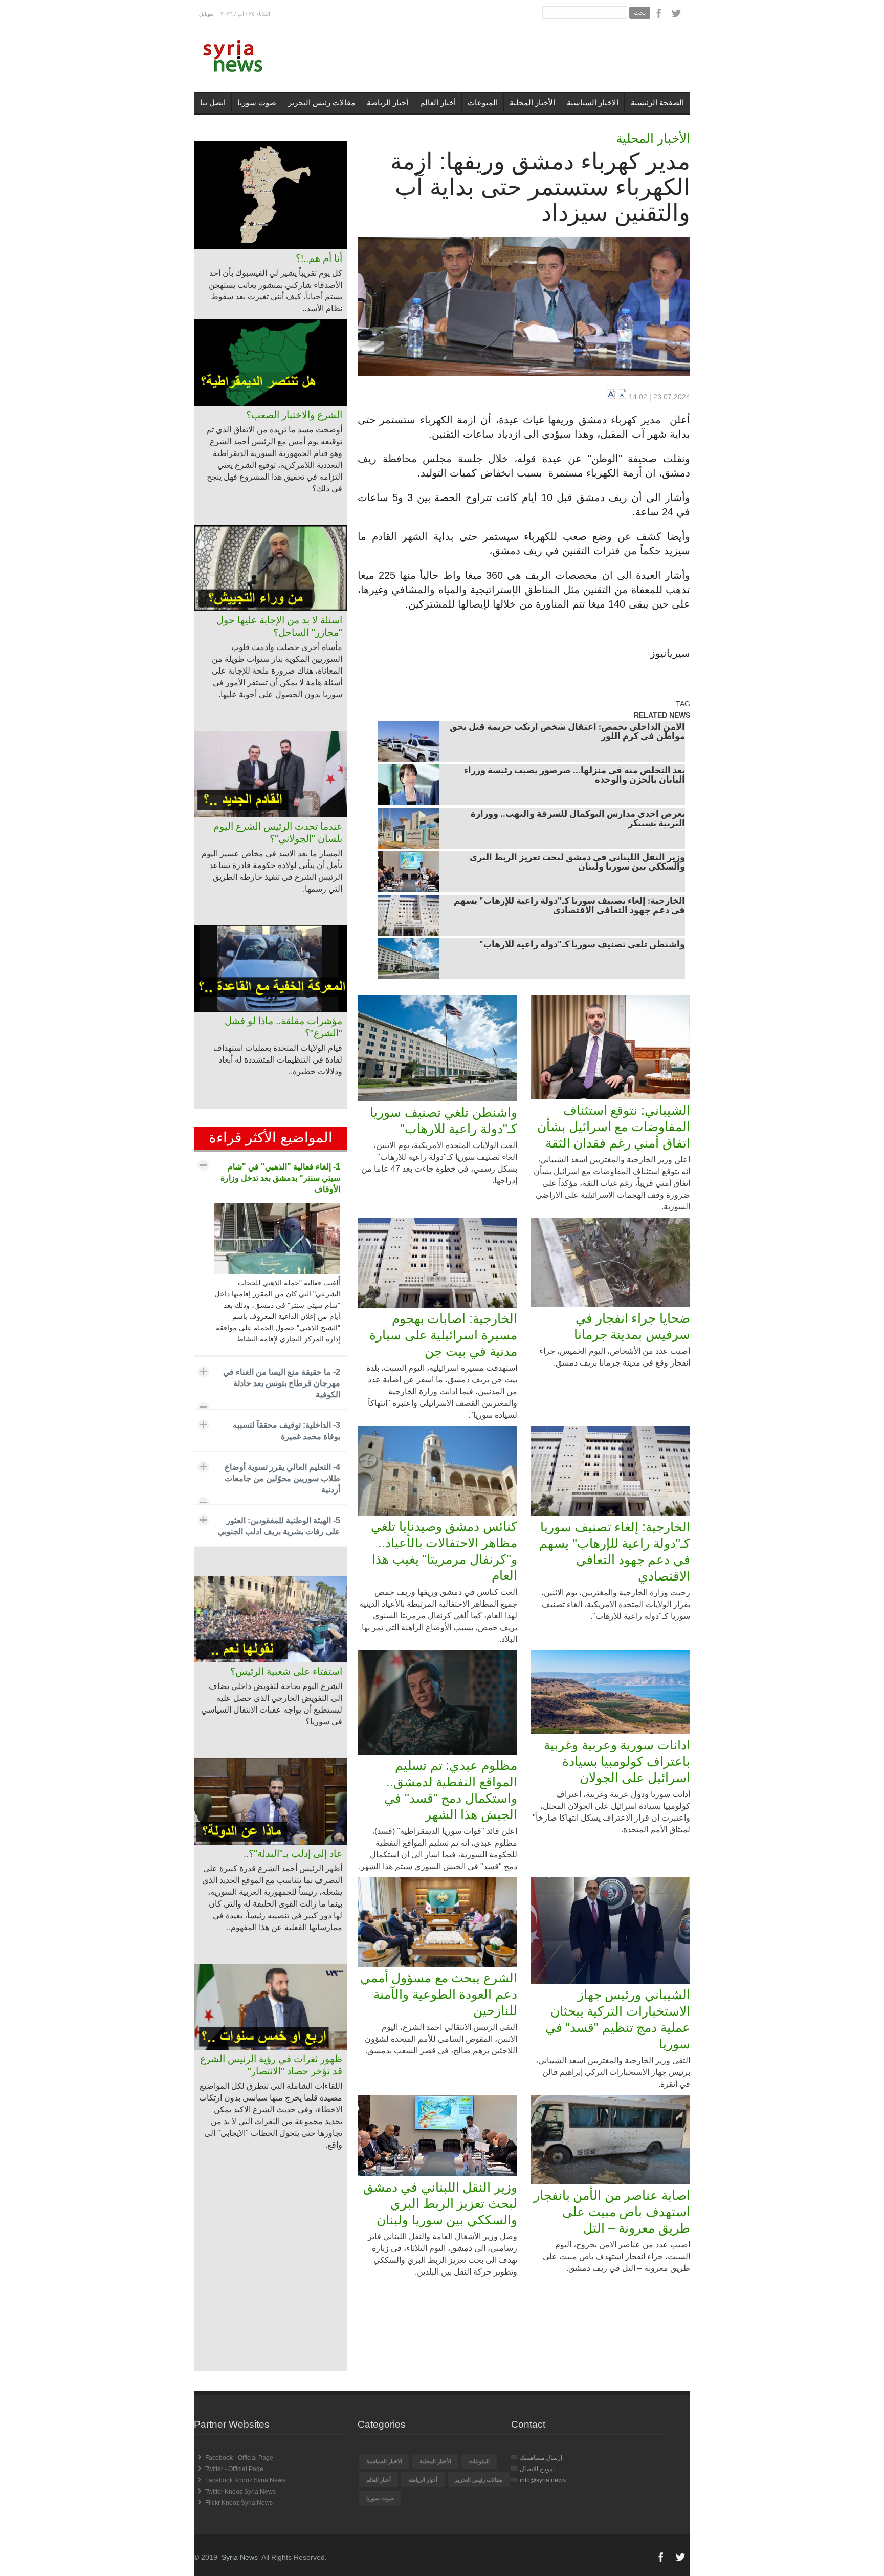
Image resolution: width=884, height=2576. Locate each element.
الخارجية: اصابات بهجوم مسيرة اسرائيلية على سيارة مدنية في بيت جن (443, 1335)
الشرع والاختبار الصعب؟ (294, 415)
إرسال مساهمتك (541, 2458)
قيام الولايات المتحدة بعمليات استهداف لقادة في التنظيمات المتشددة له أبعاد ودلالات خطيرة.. (278, 1060)
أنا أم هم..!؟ (319, 258)
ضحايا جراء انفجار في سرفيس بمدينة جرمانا (632, 1326)
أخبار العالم (438, 103)
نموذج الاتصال (537, 2469)
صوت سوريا (257, 103)
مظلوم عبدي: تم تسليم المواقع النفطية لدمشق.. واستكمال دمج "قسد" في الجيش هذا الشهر (451, 1790)
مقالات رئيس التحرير (322, 103)
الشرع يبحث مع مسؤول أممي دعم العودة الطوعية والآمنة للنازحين (439, 1994)
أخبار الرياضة (388, 103)
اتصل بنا (213, 103)
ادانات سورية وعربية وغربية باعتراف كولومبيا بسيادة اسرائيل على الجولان (617, 1761)
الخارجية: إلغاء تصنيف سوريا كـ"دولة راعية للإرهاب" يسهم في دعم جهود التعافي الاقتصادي (569, 906)
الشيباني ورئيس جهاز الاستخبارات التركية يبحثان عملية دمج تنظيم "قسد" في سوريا (618, 2019)
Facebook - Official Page (239, 2458)
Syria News (240, 2557)
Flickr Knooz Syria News (239, 2503)
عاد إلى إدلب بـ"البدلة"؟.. (293, 1854)
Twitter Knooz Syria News (240, 2492)
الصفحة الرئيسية (657, 103)
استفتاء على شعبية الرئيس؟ (286, 1671)
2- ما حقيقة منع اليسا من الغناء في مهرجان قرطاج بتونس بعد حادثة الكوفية (282, 1383)
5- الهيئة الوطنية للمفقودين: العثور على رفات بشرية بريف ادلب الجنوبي (279, 1526)
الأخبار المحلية (532, 103)
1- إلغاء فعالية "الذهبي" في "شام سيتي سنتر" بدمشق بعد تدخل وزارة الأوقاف (280, 1178)
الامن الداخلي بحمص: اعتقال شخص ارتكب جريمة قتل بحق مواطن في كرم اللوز (567, 732)
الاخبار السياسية (593, 103)
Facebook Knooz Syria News (245, 2480)
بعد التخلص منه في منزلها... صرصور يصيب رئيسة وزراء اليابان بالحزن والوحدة (574, 776)
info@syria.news (543, 2480)
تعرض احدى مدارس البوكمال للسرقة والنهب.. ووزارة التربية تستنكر (578, 819)
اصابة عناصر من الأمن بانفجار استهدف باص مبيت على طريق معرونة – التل (612, 2212)
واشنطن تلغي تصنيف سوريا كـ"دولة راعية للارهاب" (582, 945)
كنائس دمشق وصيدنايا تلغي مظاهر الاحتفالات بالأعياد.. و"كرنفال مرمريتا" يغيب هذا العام (444, 1551)
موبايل (206, 14)
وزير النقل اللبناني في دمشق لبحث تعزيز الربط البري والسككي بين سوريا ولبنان (577, 863)
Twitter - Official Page (234, 2469)
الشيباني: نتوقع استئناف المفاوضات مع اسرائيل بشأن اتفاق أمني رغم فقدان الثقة (614, 1127)
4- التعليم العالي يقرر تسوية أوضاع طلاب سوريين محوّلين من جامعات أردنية (282, 1478)
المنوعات (483, 103)
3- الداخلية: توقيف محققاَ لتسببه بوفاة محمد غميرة (286, 1431)
